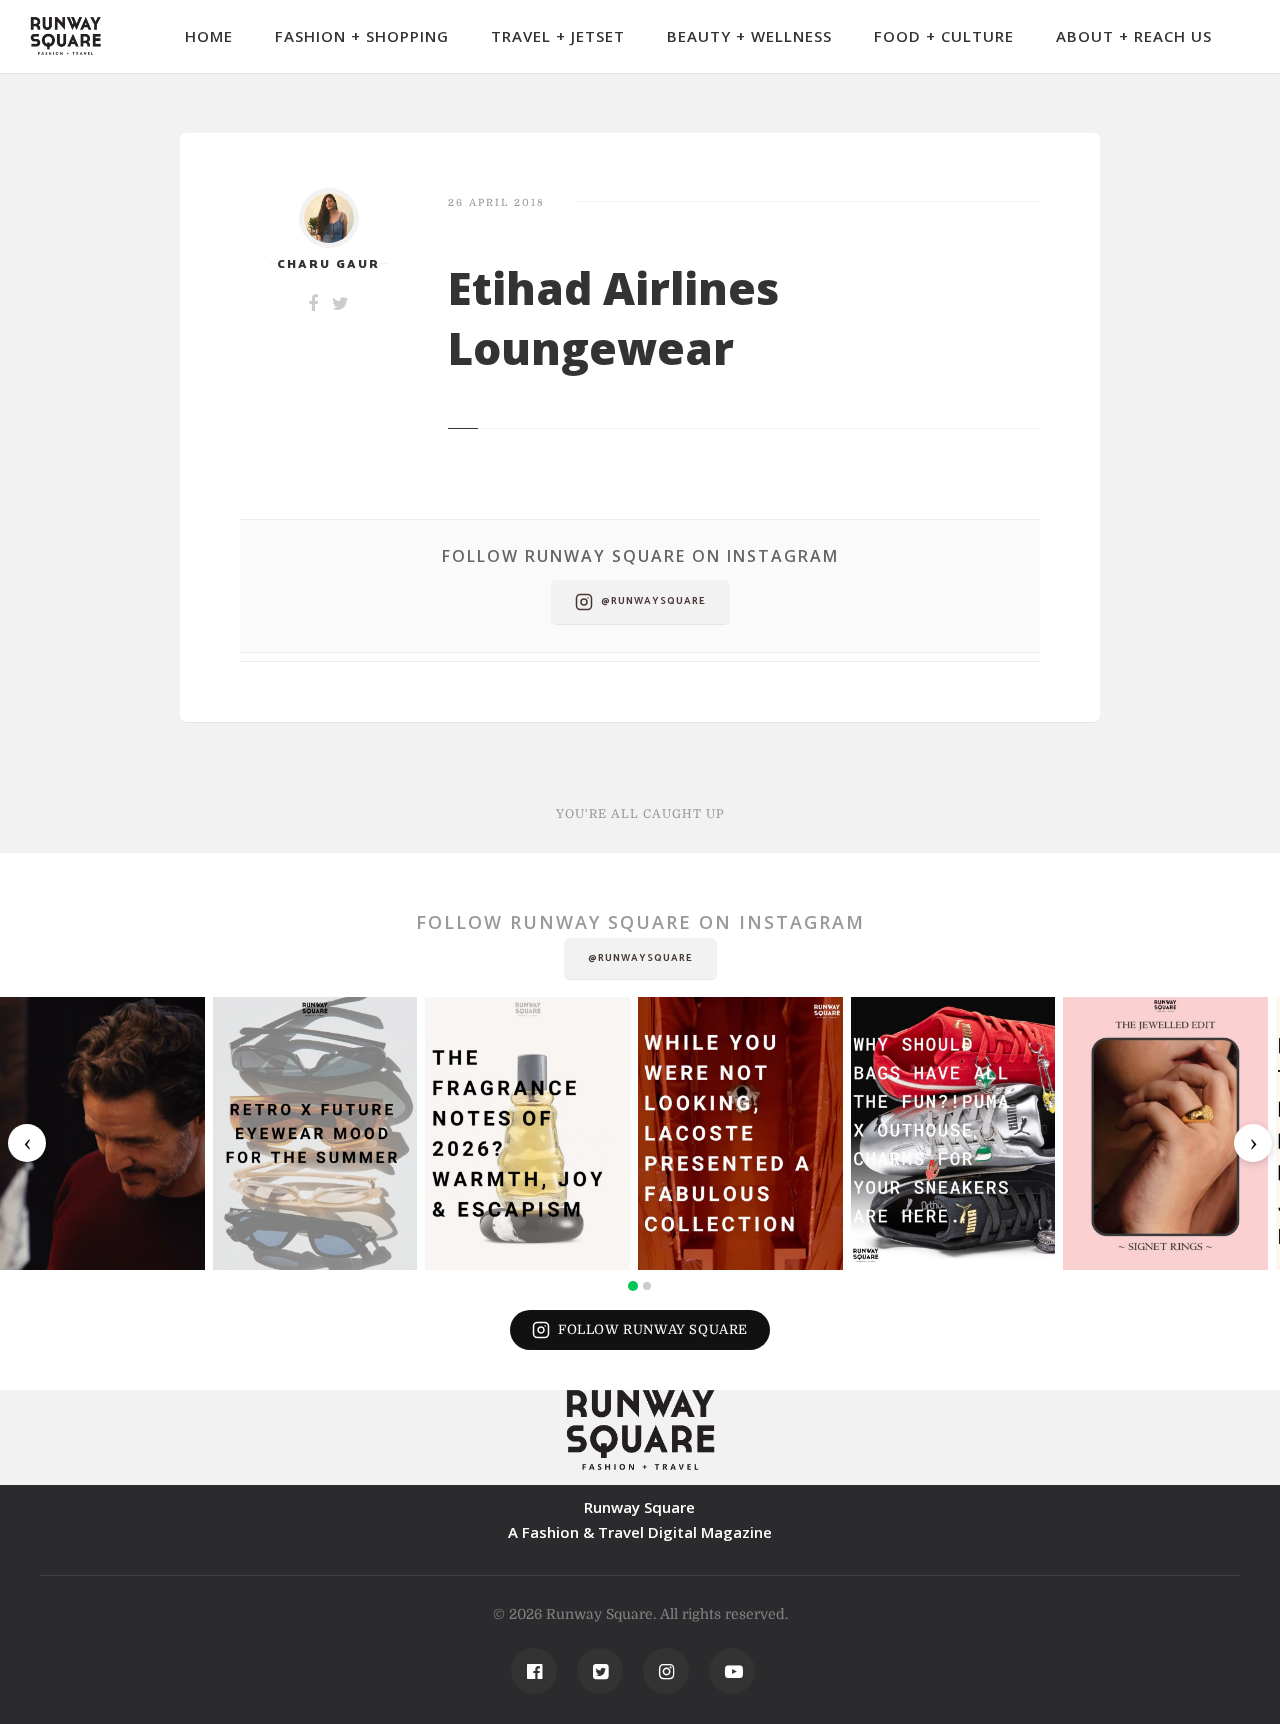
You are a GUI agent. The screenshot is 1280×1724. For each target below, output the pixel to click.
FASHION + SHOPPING (362, 36)
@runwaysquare (653, 601)
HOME (209, 36)
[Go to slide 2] (647, 1286)
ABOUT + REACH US (1134, 36)
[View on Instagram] (102, 1133)
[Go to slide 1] (633, 1286)
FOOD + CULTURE (944, 36)
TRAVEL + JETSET (558, 36)
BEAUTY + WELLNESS (749, 36)
